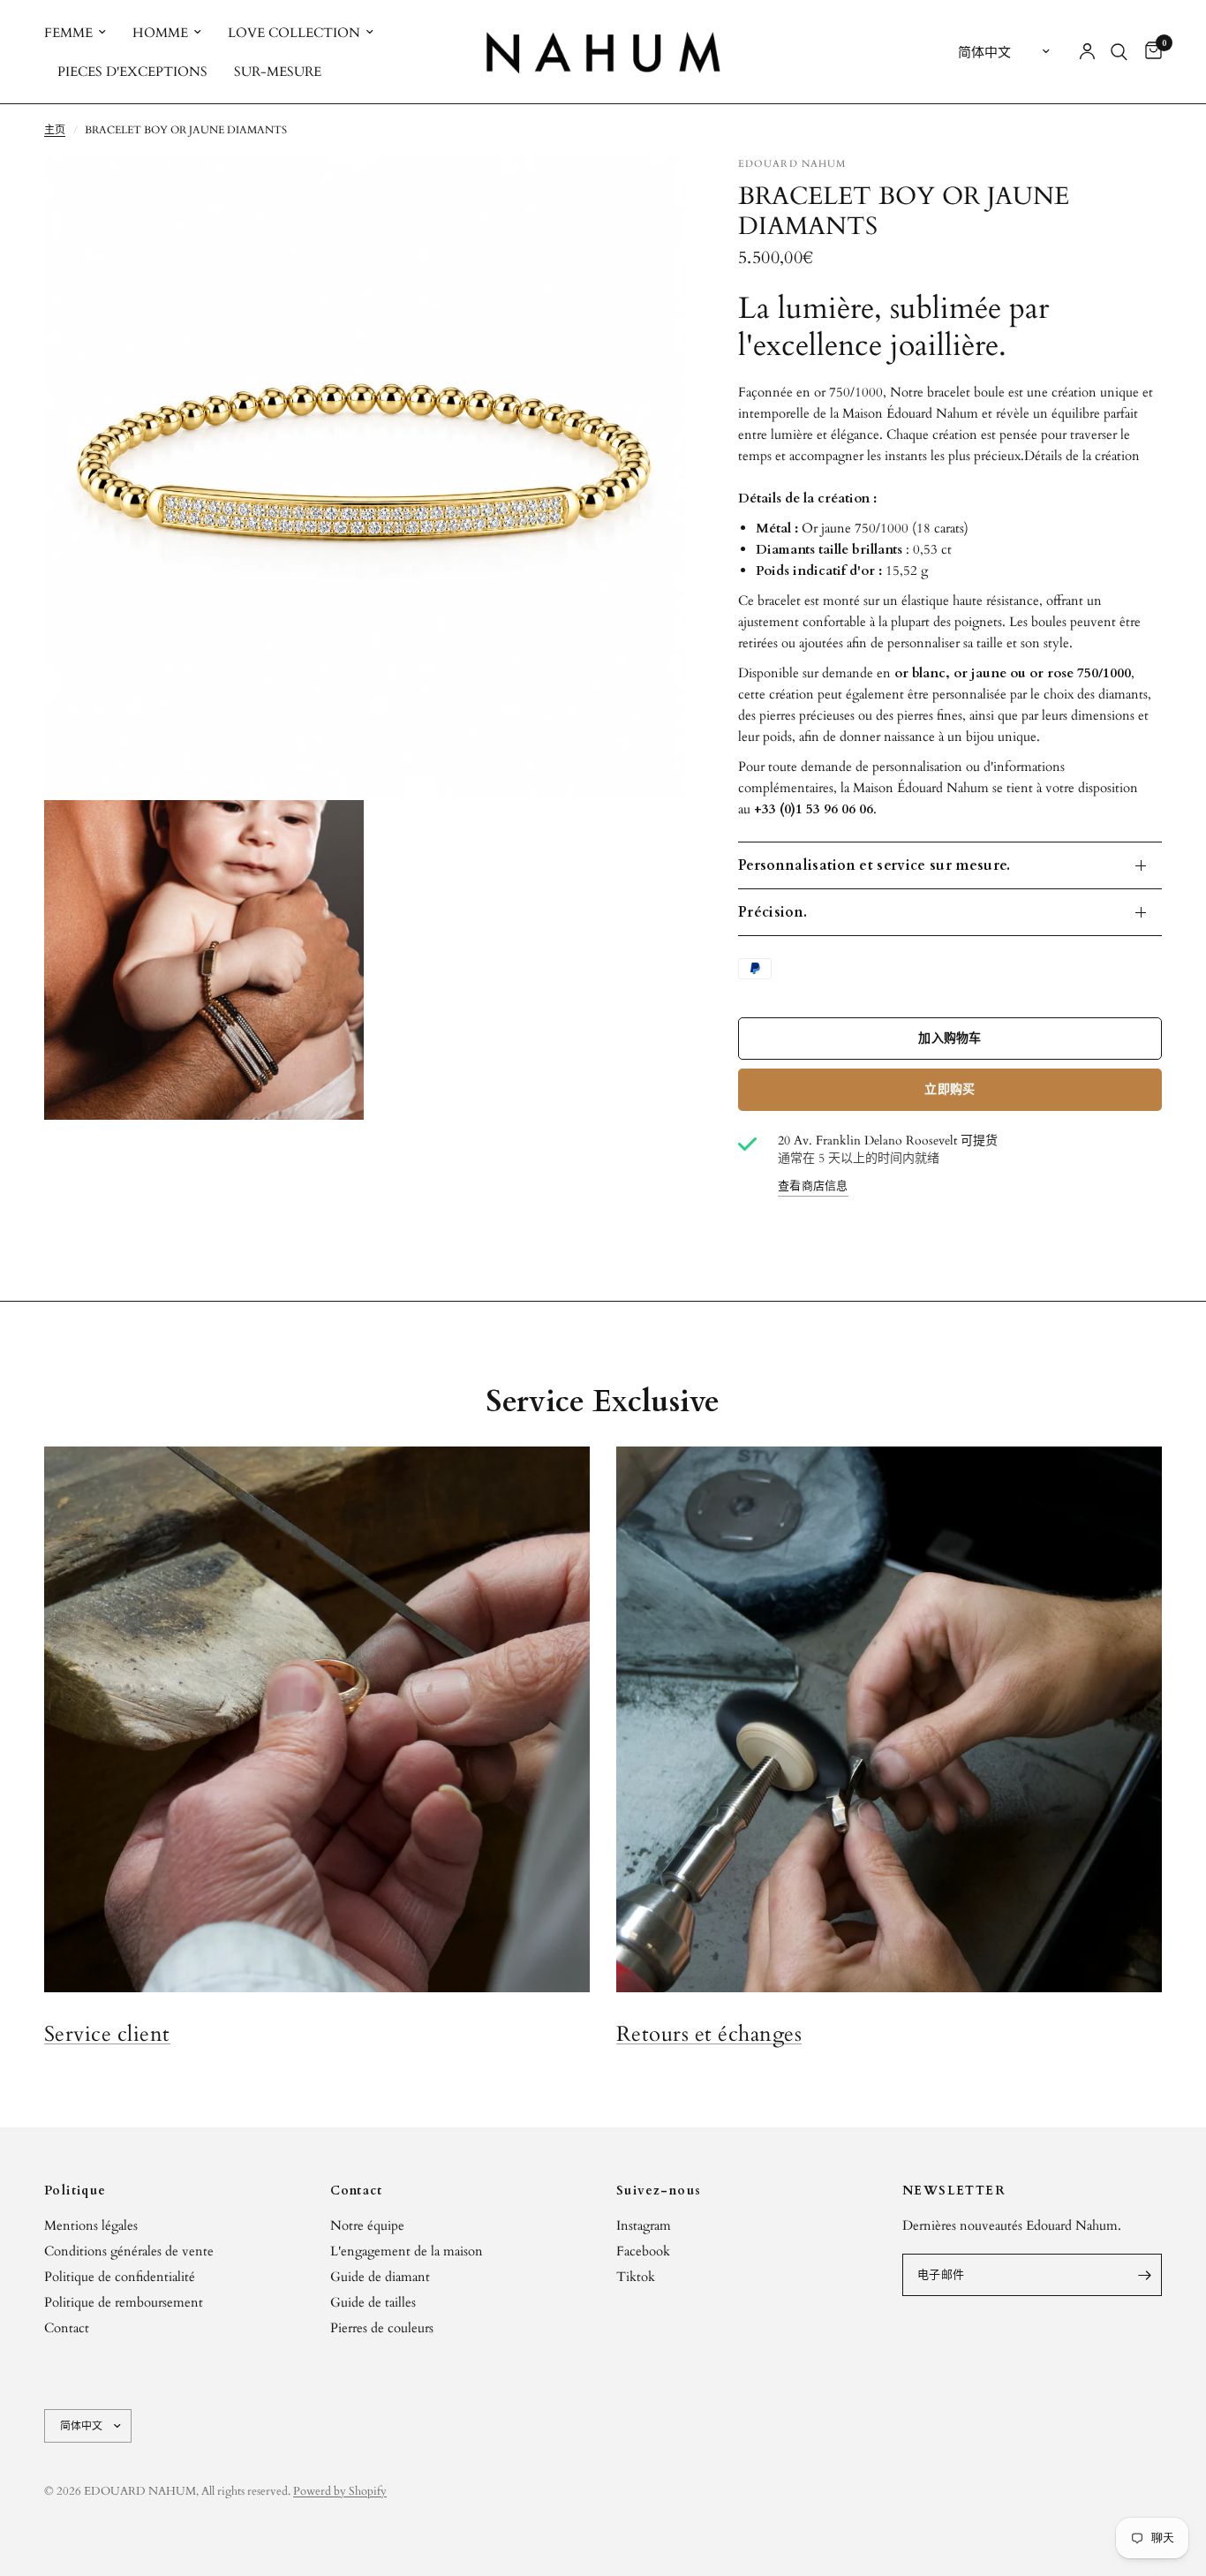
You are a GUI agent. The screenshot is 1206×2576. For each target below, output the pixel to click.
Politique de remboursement (124, 2302)
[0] (1149, 52)
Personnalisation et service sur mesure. (874, 865)
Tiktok (636, 2277)
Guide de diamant (380, 2277)
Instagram (644, 2225)
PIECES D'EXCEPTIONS (132, 72)
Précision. (773, 912)
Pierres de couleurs (382, 2328)
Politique (75, 2191)
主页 (55, 130)
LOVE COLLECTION (294, 33)
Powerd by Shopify (340, 2491)
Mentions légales (91, 2225)
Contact (67, 2328)
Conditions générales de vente (129, 2251)
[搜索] (1119, 52)
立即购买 (950, 1089)
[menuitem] (82, 33)
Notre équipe (367, 2225)
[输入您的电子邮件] (1144, 2275)
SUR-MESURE (278, 72)
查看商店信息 (813, 1187)
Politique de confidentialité (120, 2277)
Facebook (643, 2251)
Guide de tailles (373, 2302)
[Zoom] (648, 193)
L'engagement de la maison (407, 2251)
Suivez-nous (659, 2191)
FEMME (68, 33)
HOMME (160, 33)
